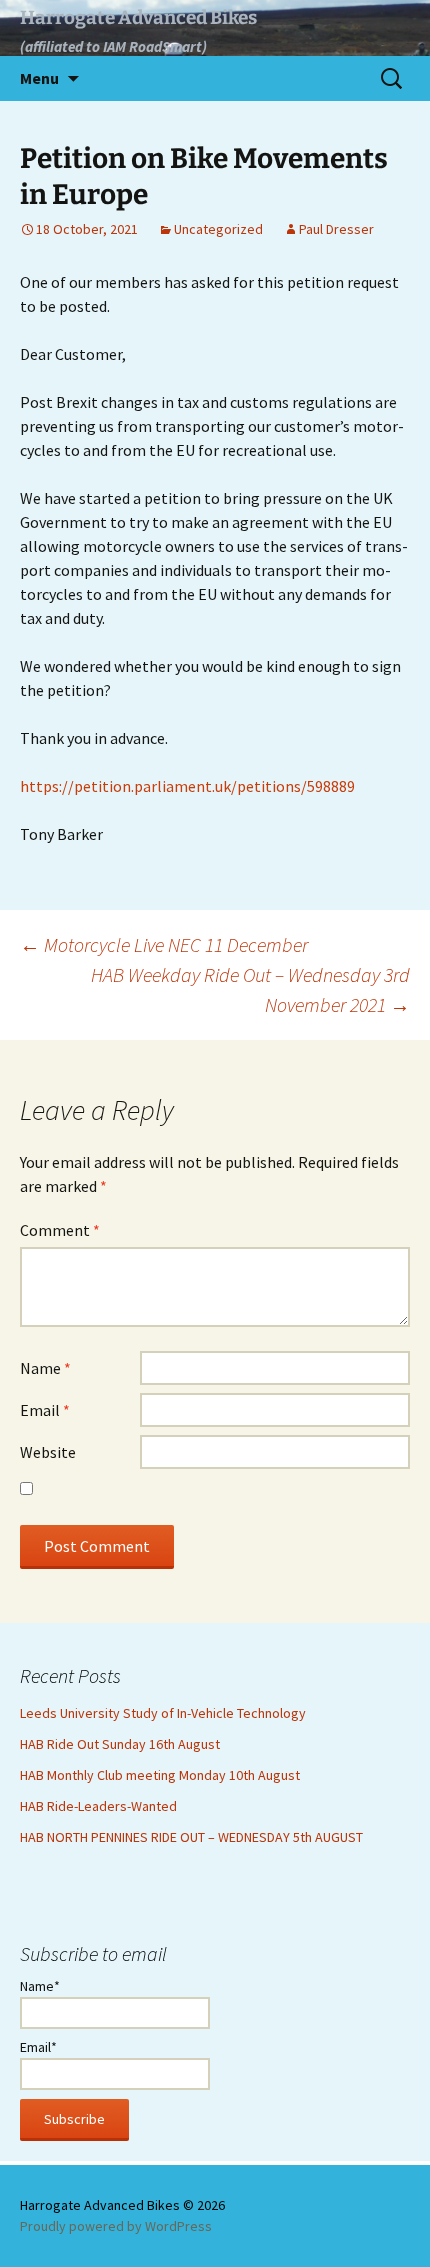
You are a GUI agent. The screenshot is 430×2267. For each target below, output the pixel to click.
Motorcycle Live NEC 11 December (164, 944)
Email (45, 1410)
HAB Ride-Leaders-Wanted (98, 1806)
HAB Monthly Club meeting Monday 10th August (160, 1775)
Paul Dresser (336, 229)
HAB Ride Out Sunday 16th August (120, 1744)
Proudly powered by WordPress (116, 2226)
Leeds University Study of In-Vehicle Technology (163, 1713)
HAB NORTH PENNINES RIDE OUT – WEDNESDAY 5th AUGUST (191, 1837)
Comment (60, 1230)
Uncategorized (218, 229)
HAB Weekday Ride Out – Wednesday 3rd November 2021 (250, 989)
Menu (39, 78)
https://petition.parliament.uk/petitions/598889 (187, 786)
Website (48, 1452)
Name (45, 1368)
